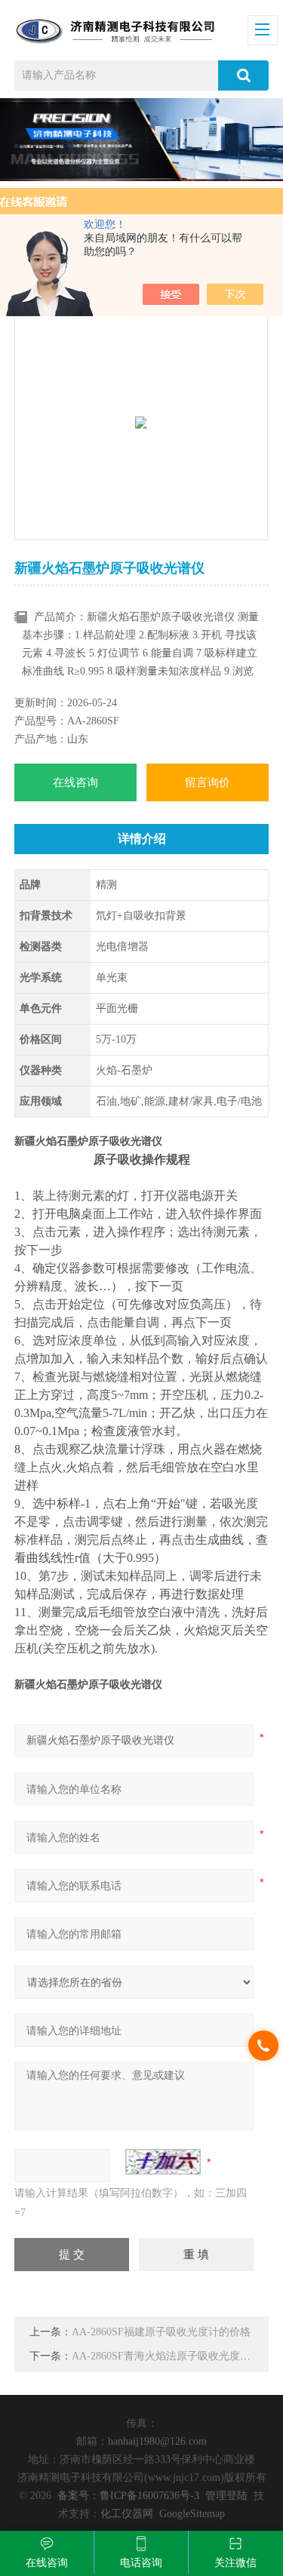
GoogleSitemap (192, 2514)
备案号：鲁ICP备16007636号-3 (128, 2496)
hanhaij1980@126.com (157, 2441)
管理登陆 (226, 2496)
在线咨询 (75, 782)
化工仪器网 (127, 2514)
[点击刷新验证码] (163, 2162)
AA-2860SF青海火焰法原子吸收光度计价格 (172, 2356)
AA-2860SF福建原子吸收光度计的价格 (161, 2332)
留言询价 (208, 782)
